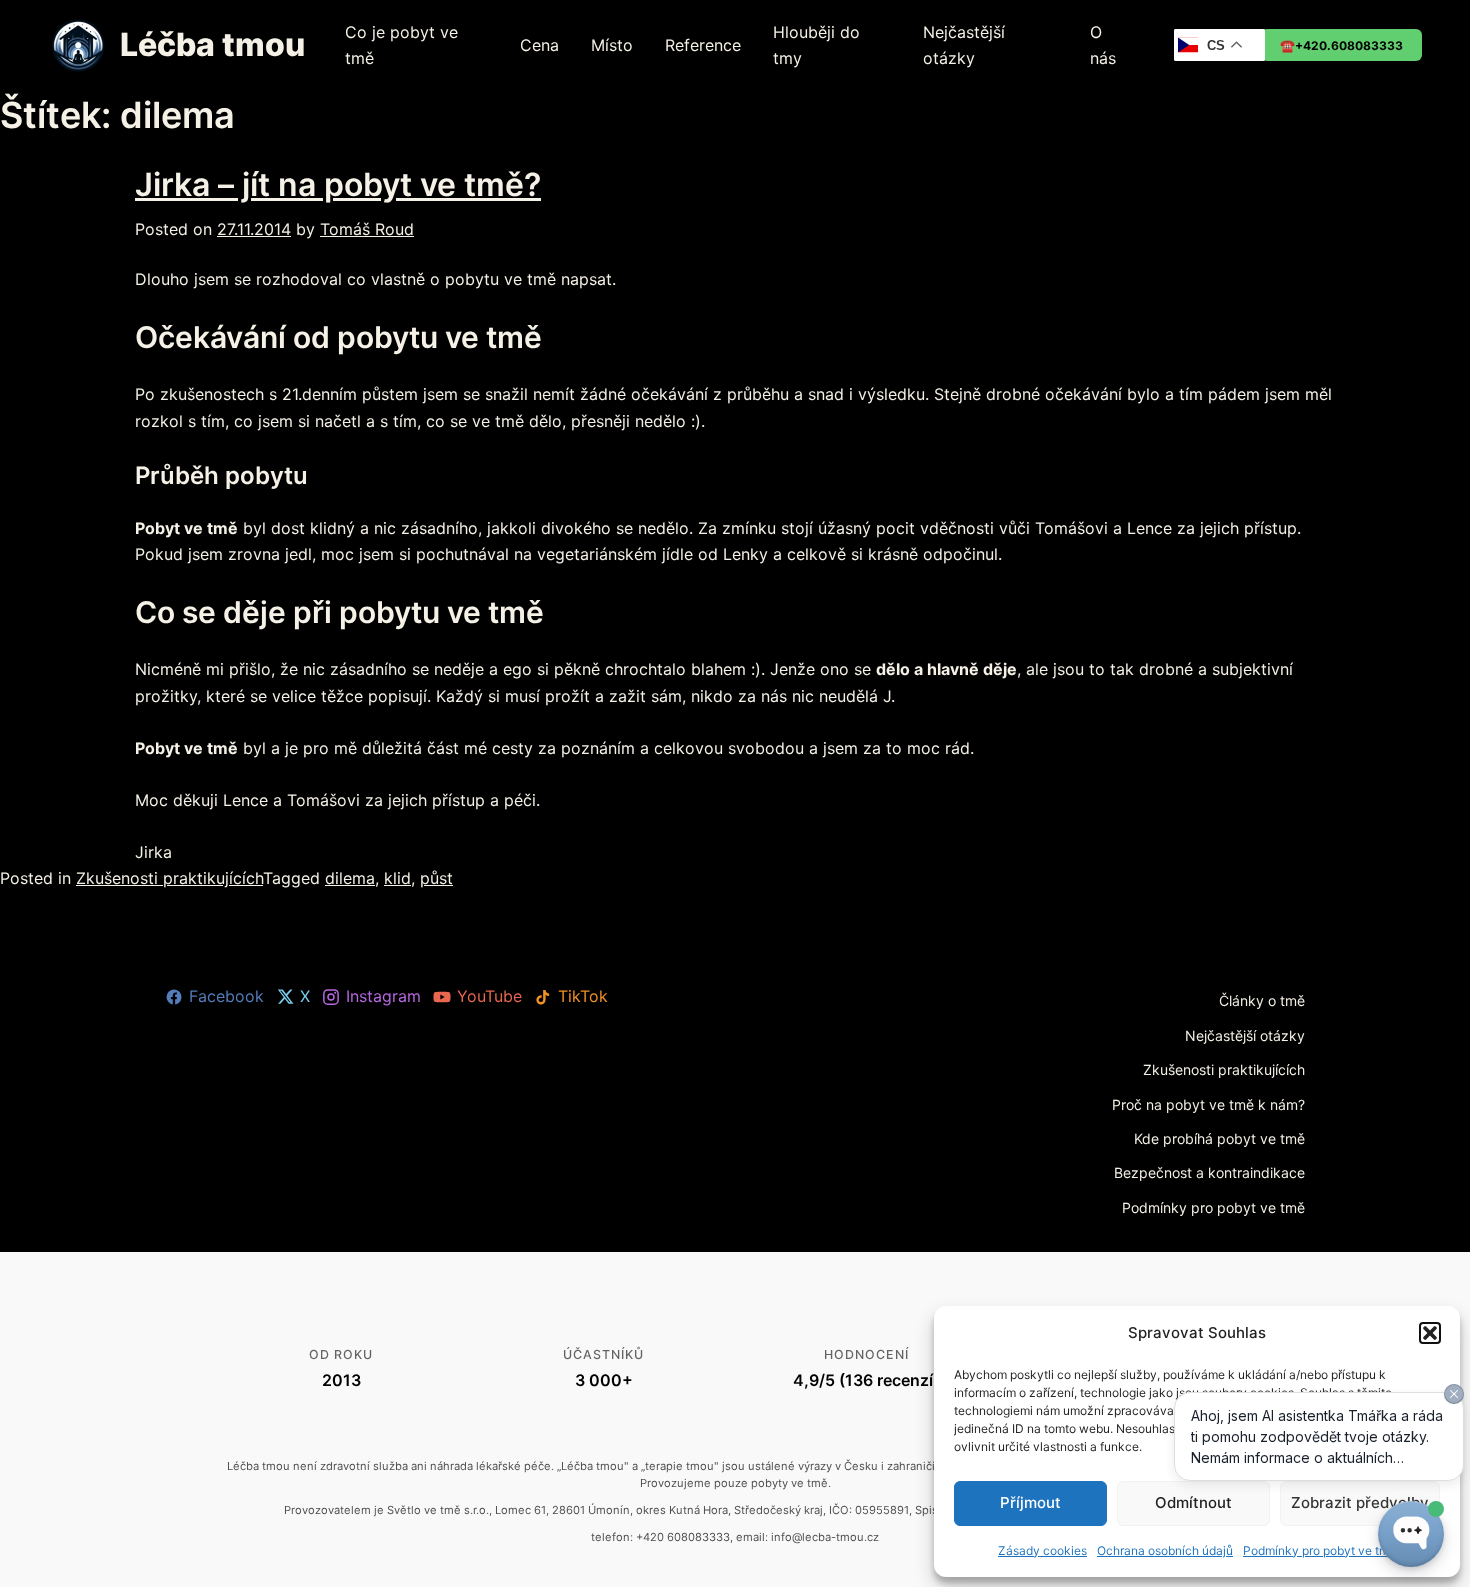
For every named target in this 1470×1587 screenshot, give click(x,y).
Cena (539, 45)
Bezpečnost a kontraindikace (1209, 1172)
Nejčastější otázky (964, 45)
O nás (1103, 45)
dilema (350, 878)
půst (436, 878)
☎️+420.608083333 (1341, 45)
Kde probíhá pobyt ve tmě (1219, 1138)
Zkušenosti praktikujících (169, 878)
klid (397, 878)
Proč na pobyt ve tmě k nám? (1208, 1104)
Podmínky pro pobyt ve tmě (1213, 1207)
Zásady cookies (1042, 1550)
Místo (612, 45)
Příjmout (1030, 1502)
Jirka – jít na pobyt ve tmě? (338, 184)
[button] (1430, 1333)
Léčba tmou (212, 44)
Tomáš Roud (367, 229)
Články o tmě (1262, 1000)
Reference (703, 45)
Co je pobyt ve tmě (401, 45)
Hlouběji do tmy (816, 45)
